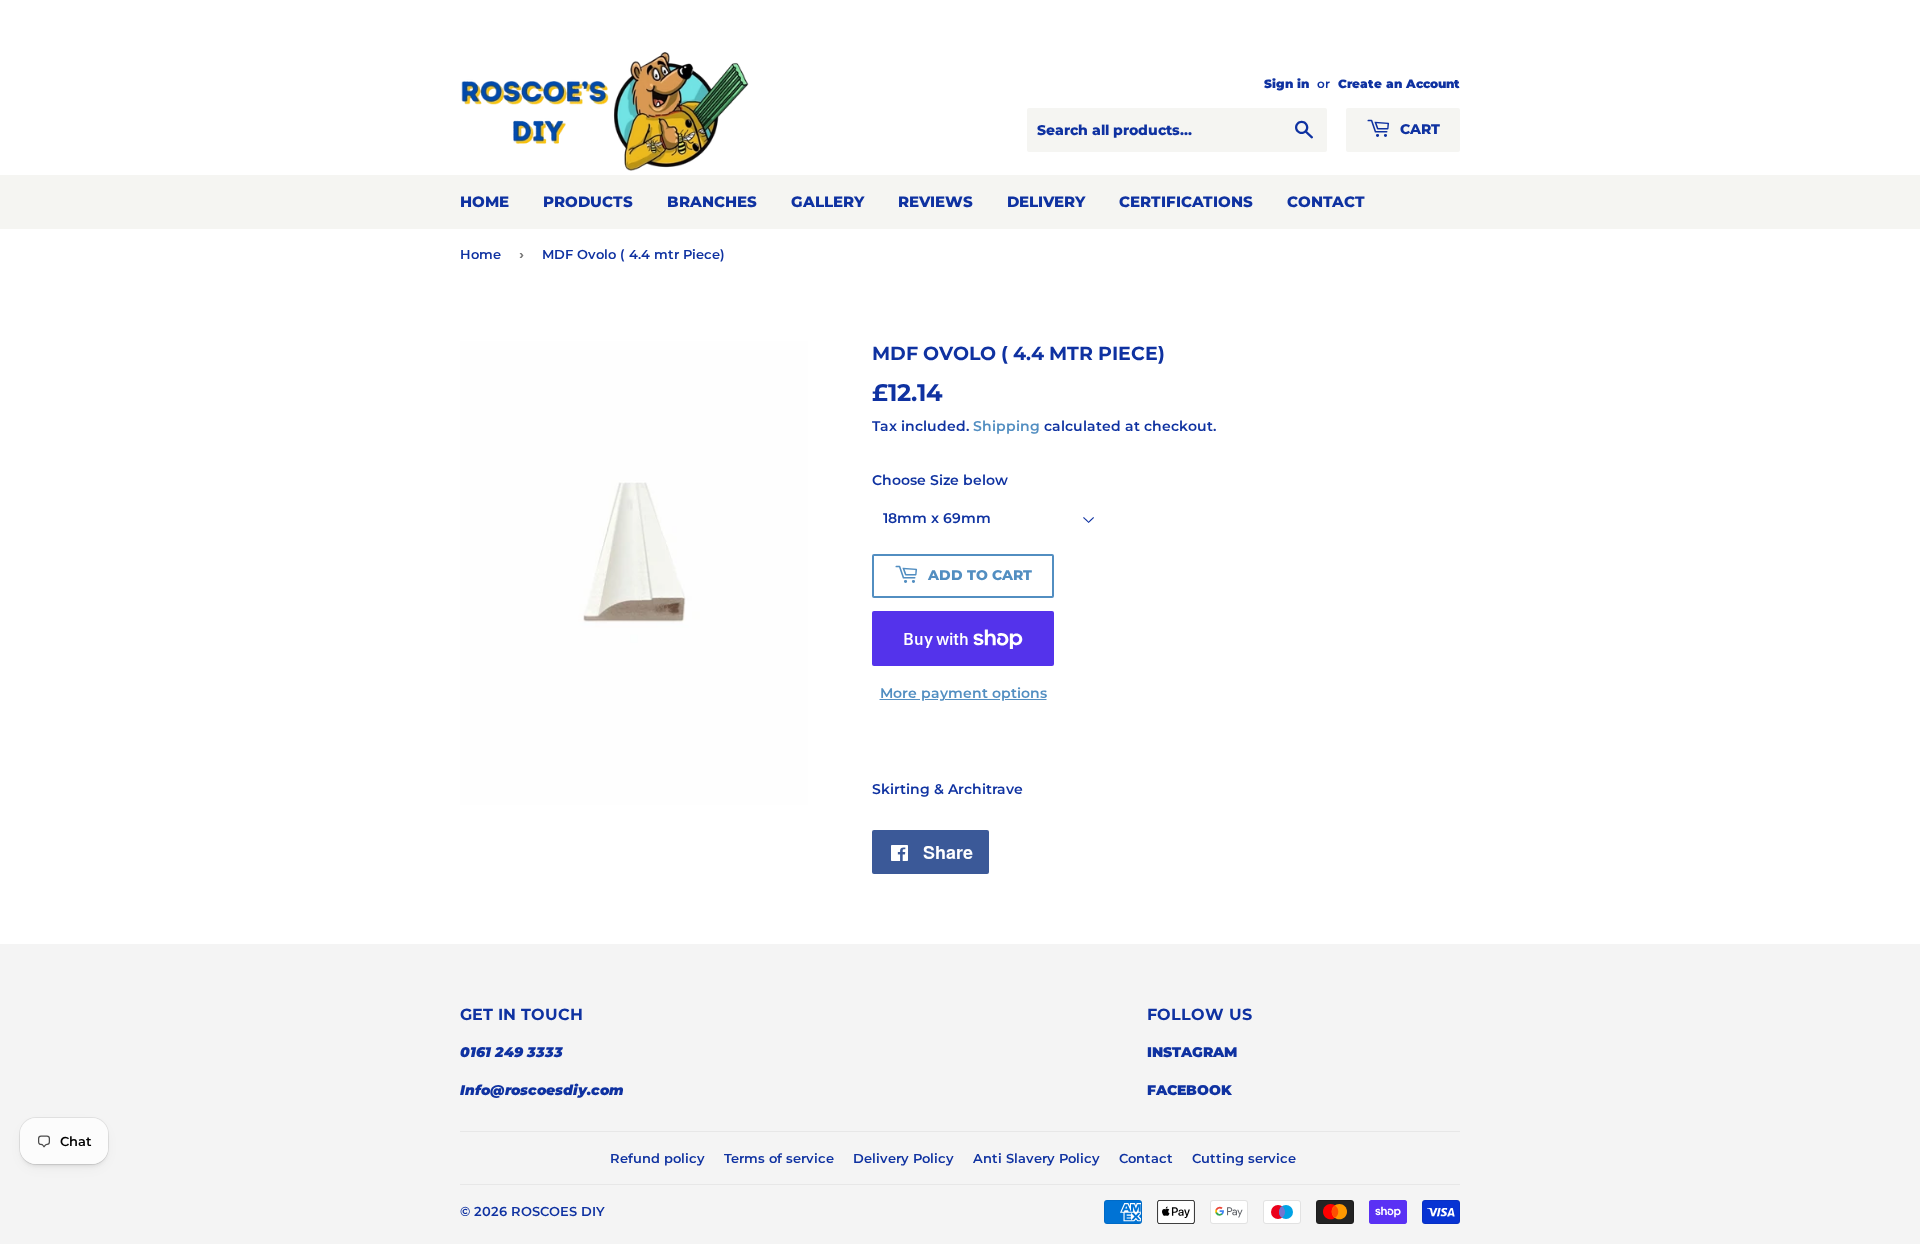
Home (484, 201)
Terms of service (779, 1158)
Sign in (1286, 83)
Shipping (1006, 426)
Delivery (1046, 201)
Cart (1418, 129)
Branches (712, 201)
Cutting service (1244, 1158)
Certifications (1186, 201)
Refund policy (657, 1158)
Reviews (935, 201)
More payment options (963, 693)
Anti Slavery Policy (1036, 1158)
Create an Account (1399, 83)
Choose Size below (940, 480)
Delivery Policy (903, 1158)
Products (588, 201)
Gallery (827, 201)
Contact (1326, 201)
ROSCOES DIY (558, 1211)
